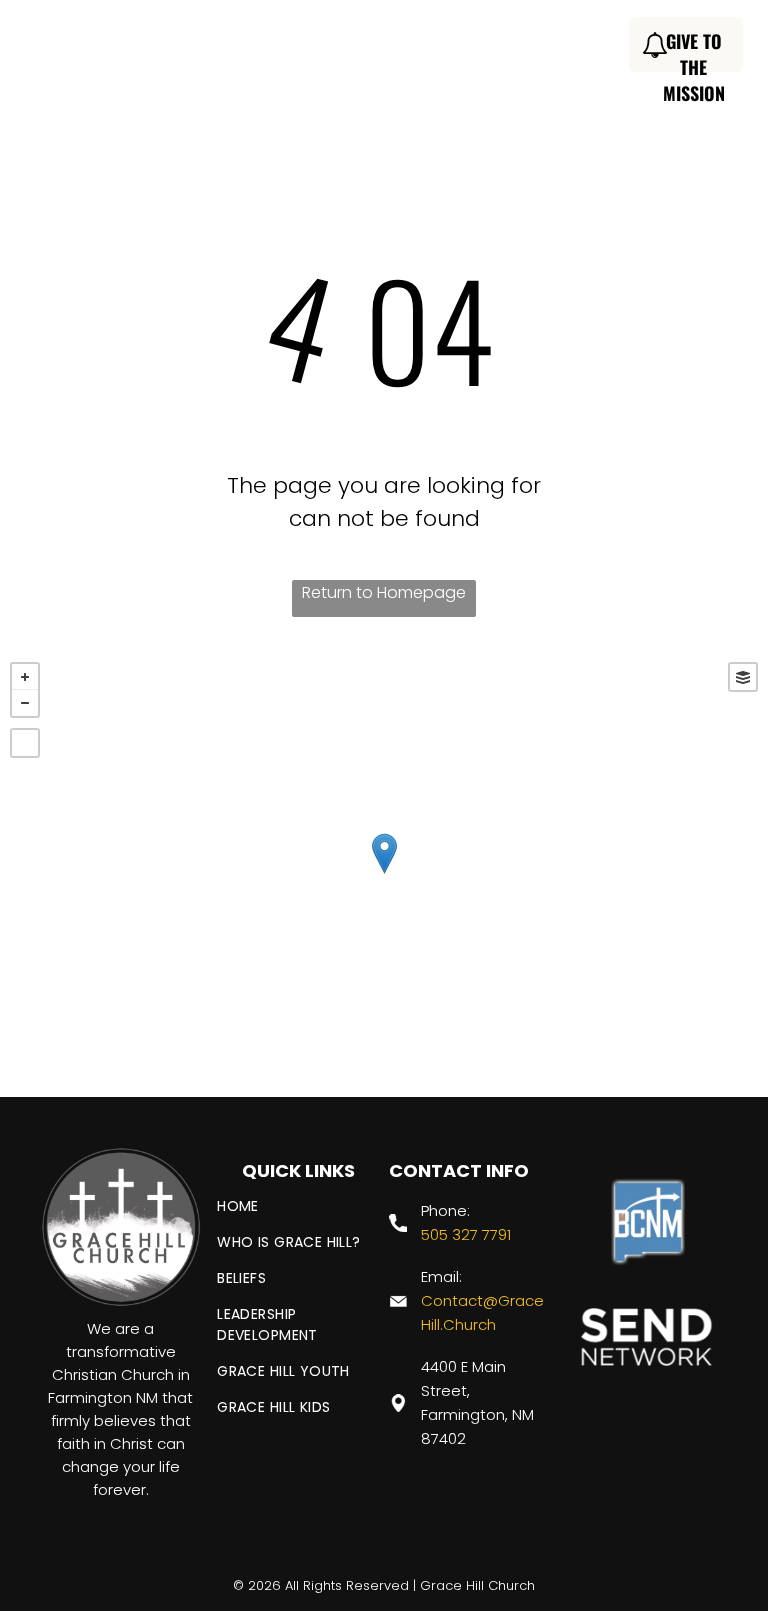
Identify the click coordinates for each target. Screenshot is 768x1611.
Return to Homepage (384, 592)
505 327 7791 (466, 1234)
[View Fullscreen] (25, 743)
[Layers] (743, 677)
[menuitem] (270, 47)
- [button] (25, 703)
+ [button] (25, 677)
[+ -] (384, 874)
